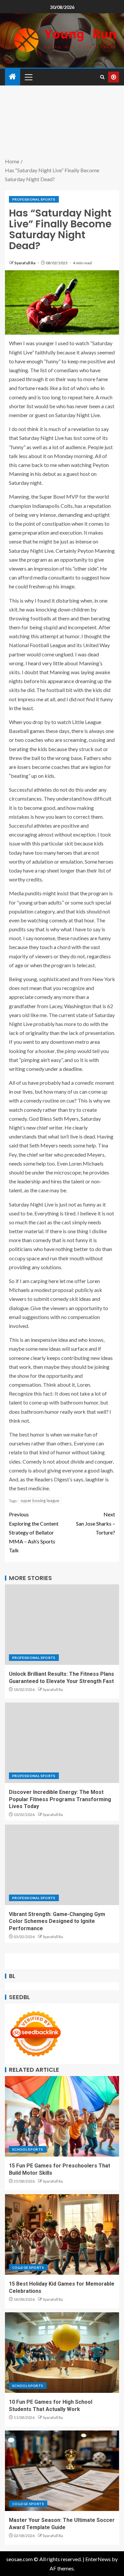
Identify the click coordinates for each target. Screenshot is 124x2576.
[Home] (13, 77)
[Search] (102, 77)
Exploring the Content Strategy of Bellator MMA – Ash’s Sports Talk (34, 1532)
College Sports (28, 2267)
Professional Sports (34, 199)
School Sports (28, 2149)
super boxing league (40, 1501)
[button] (28, 77)
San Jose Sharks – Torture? (96, 1523)
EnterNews (98, 2559)
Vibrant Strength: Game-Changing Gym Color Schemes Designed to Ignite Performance (57, 1921)
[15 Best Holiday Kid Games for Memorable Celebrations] (62, 2234)
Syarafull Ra (25, 263)
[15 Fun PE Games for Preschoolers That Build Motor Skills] (62, 2116)
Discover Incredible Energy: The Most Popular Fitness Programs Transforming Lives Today (60, 1799)
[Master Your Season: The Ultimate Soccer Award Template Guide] (62, 2471)
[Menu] (28, 77)
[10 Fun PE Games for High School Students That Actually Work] (62, 2353)
